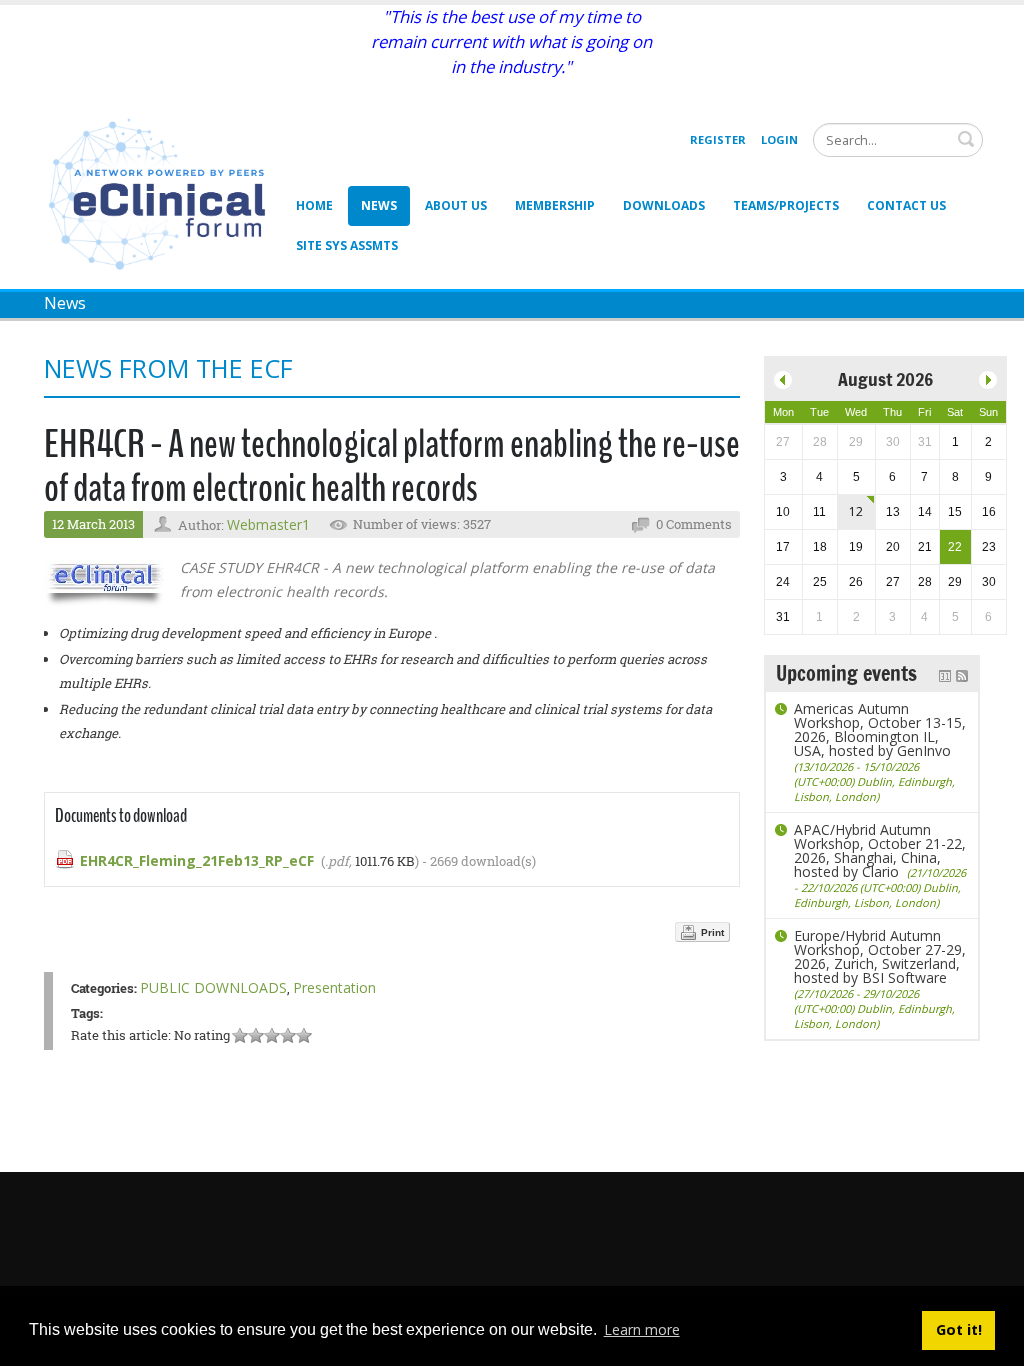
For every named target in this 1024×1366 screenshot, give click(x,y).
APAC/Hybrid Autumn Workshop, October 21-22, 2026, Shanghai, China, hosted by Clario (880, 865)
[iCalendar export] (945, 674)
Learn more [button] (642, 1329)
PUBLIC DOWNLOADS (213, 987)
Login (779, 139)
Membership (555, 205)
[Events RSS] (962, 674)
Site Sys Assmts (347, 245)
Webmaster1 (268, 524)
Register (718, 139)
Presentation (334, 987)
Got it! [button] (959, 1329)
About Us (456, 205)
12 (856, 511)
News (379, 205)
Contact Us (906, 205)
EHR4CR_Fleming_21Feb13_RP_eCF (197, 860)
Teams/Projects (786, 205)
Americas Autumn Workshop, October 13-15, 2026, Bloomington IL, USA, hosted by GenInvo (880, 751)
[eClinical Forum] (162, 192)
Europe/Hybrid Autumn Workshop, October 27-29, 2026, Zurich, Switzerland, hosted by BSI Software (880, 978)
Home (314, 205)
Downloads (664, 205)
